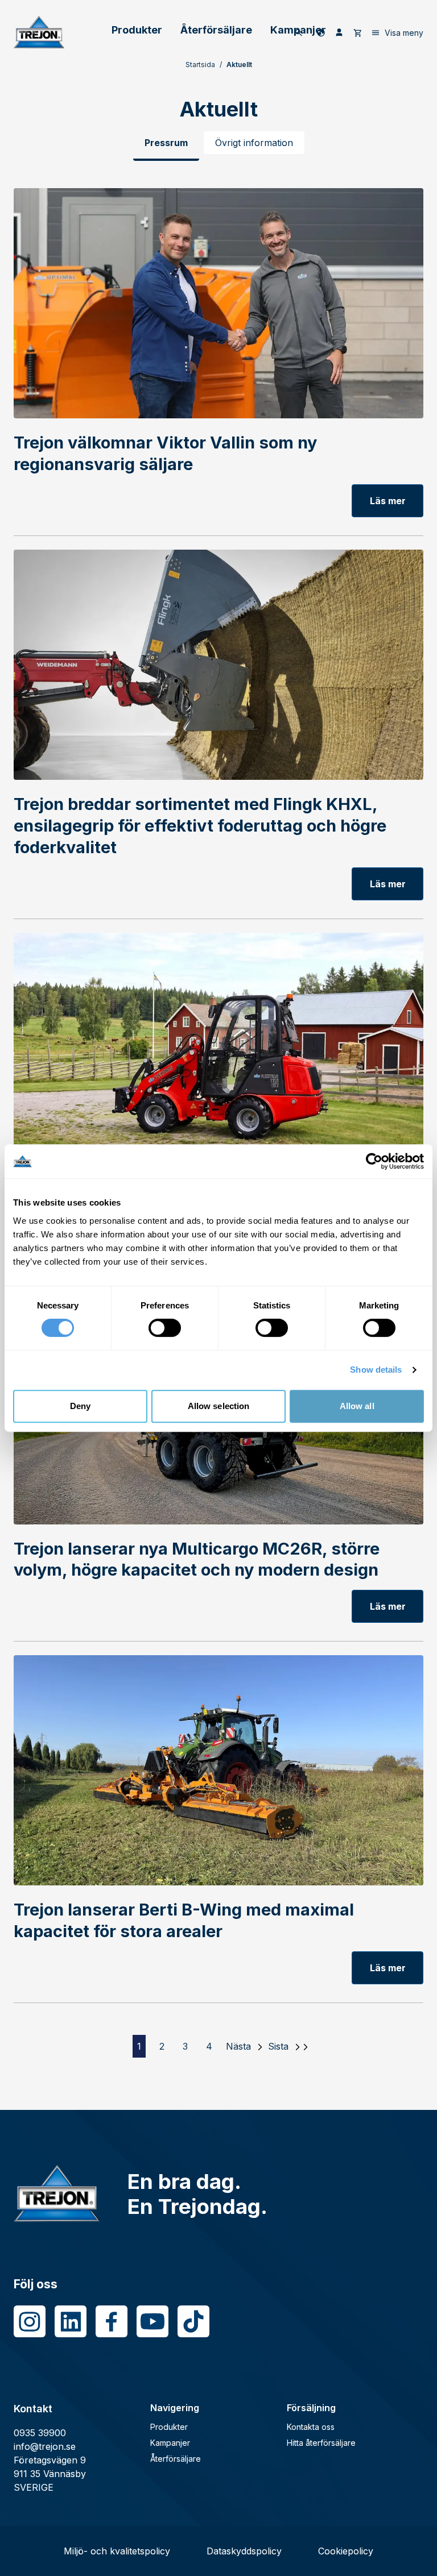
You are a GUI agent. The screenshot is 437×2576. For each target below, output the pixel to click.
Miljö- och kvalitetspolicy (117, 2551)
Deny (80, 1406)
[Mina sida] (339, 32)
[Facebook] (112, 2321)
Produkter (137, 30)
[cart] (357, 32)
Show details (376, 1370)
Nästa (238, 2046)
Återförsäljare (216, 30)
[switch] (165, 1328)
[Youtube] (152, 2321)
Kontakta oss (311, 2427)
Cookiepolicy (346, 2551)
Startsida (200, 65)
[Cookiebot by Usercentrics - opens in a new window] (374, 1161)
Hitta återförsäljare (321, 2443)
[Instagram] (30, 2321)
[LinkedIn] (71, 2321)
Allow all (357, 1406)
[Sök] (299, 32)
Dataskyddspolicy (244, 2551)
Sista (278, 2046)
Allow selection (219, 1406)
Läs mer (388, 501)
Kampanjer (170, 2443)
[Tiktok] (193, 2321)
